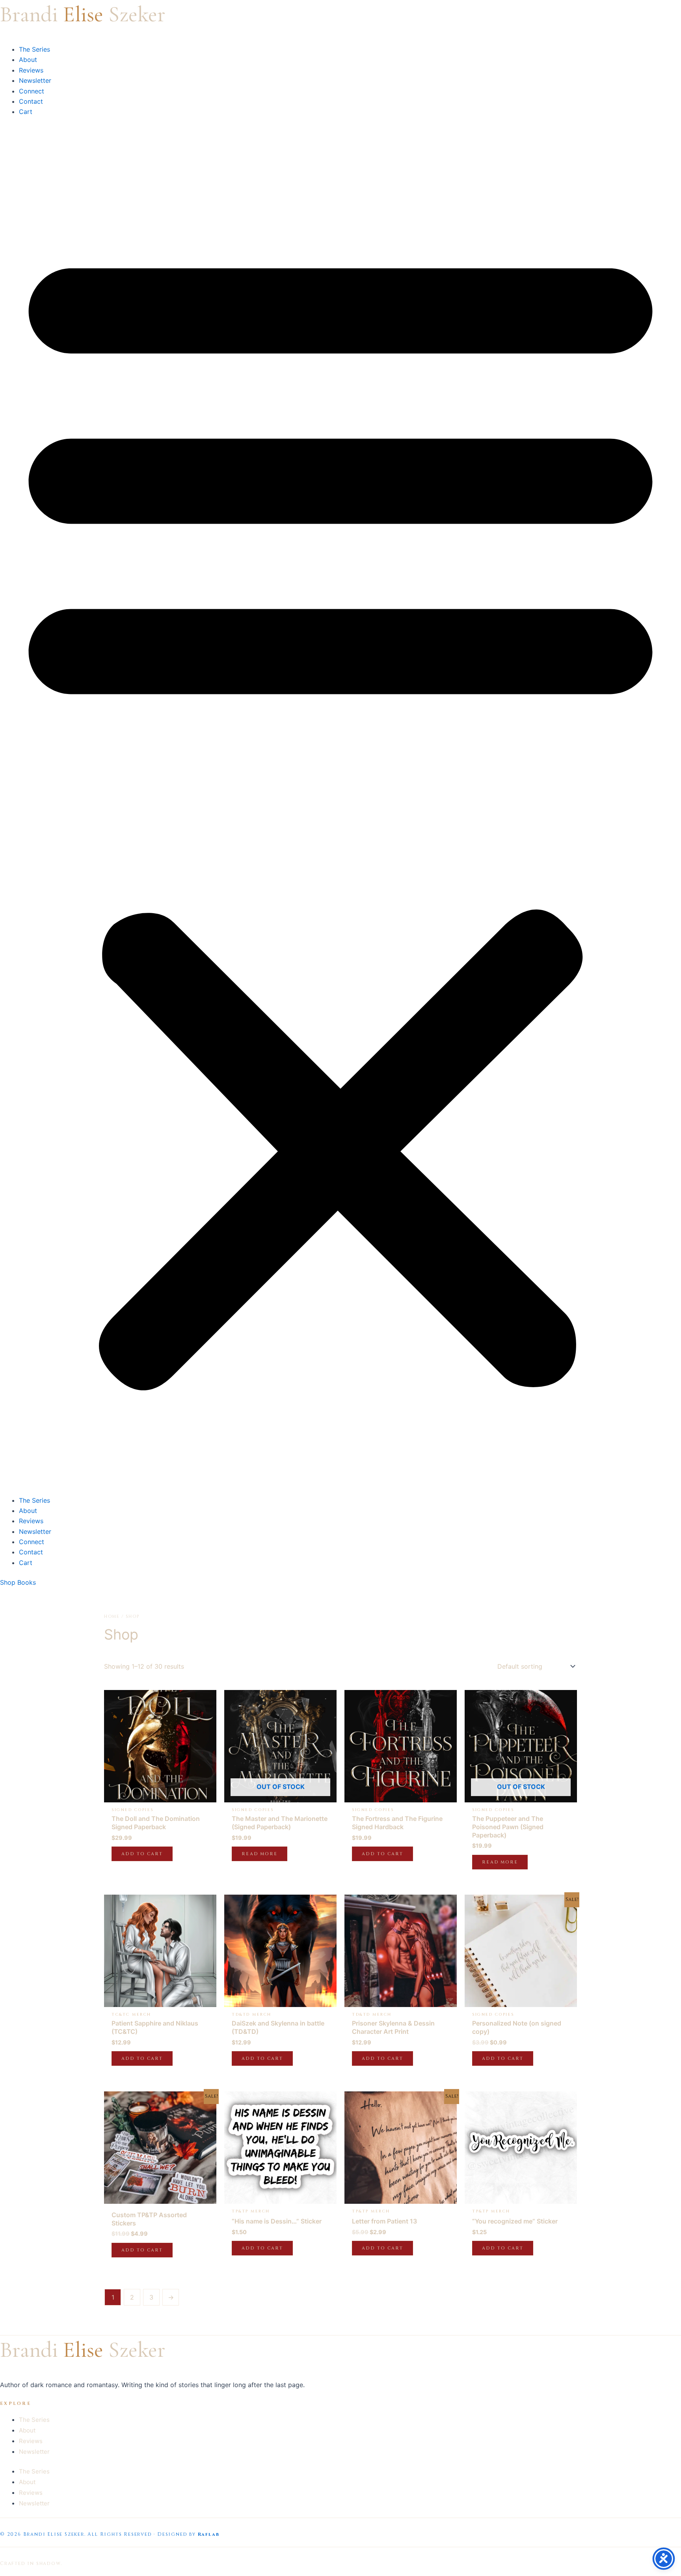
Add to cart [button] (142, 1854)
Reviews (31, 70)
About (28, 60)
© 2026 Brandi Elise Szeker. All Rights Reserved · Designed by (98, 2534)
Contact (31, 101)
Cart (26, 112)
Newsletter (35, 80)
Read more (260, 1854)
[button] (340, 811)
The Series (34, 49)
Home (112, 1616)
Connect (32, 91)
